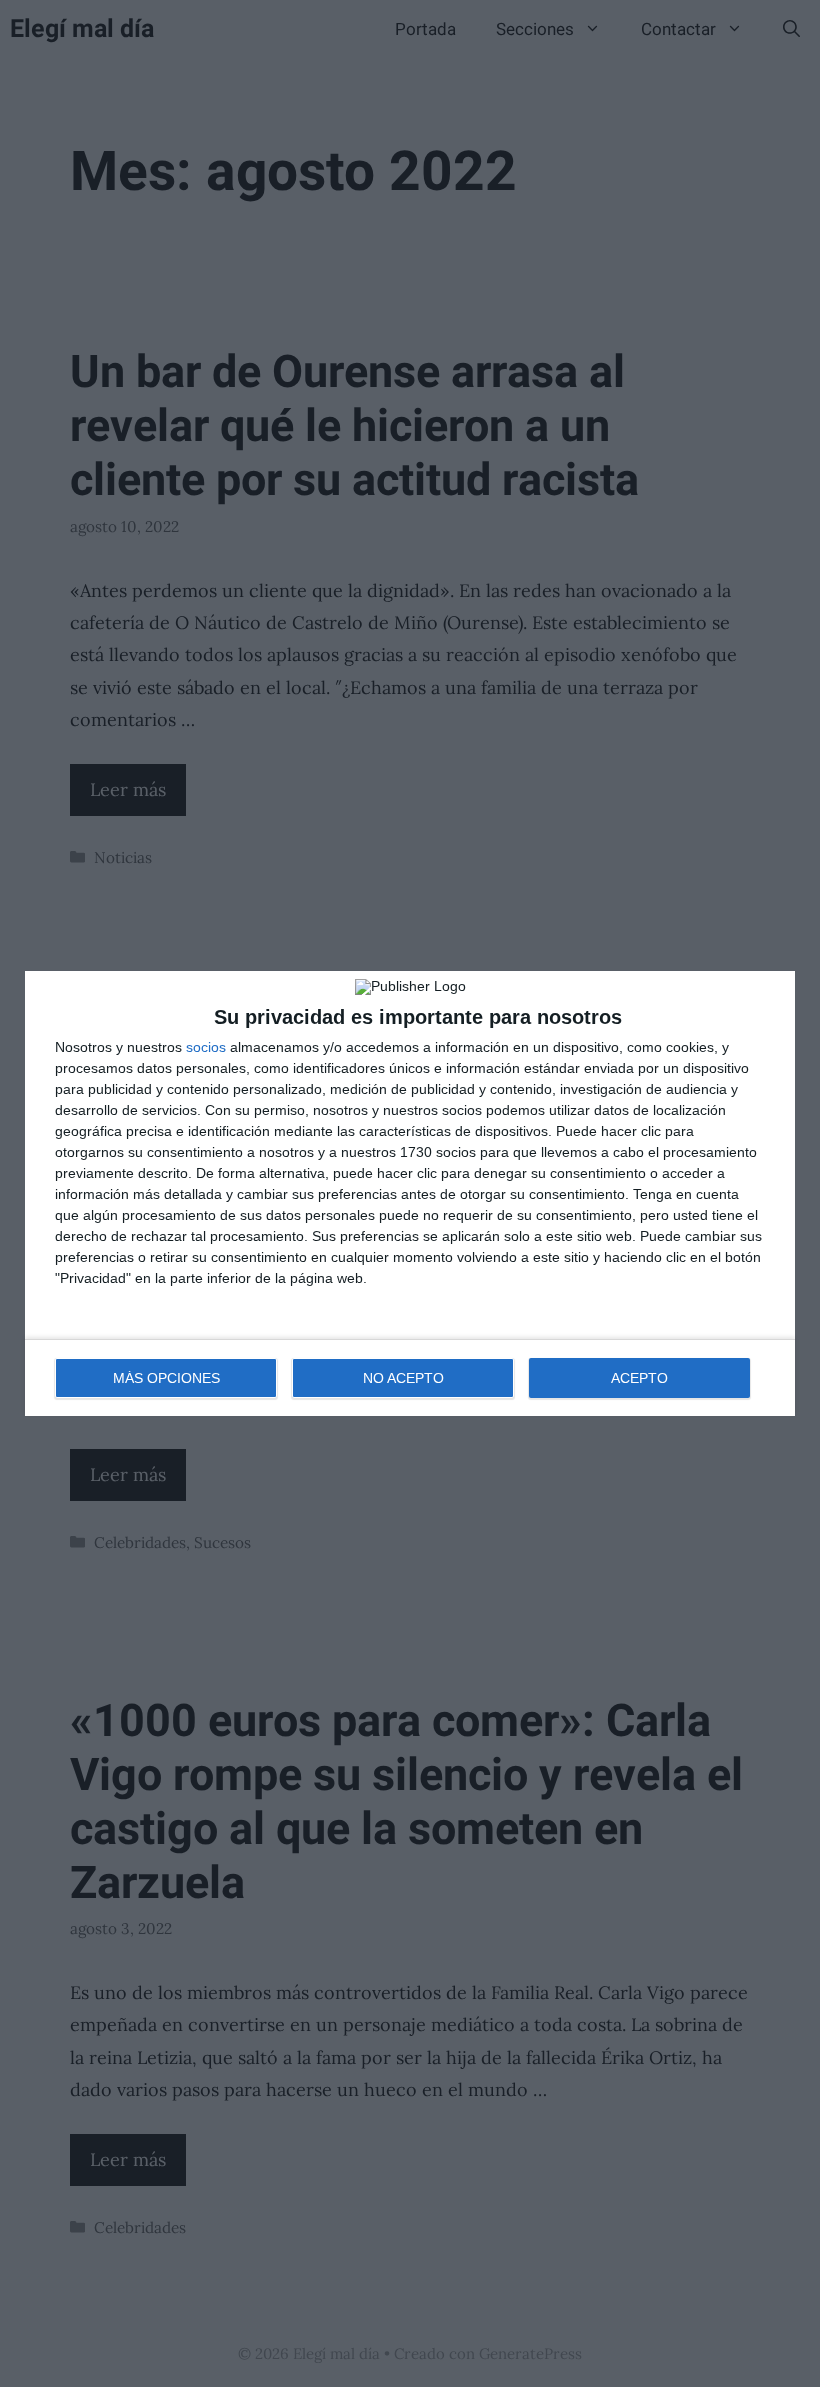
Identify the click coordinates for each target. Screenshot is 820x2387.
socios (206, 1047)
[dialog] (410, 1193)
